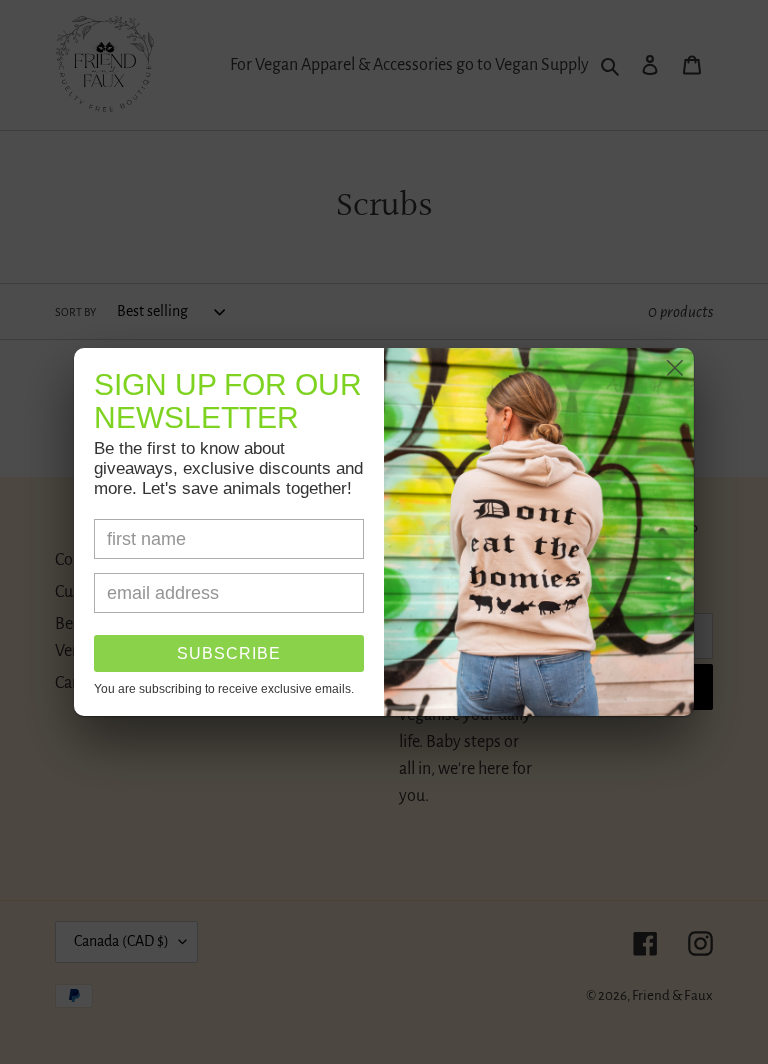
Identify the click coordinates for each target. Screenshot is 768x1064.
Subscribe (229, 653)
